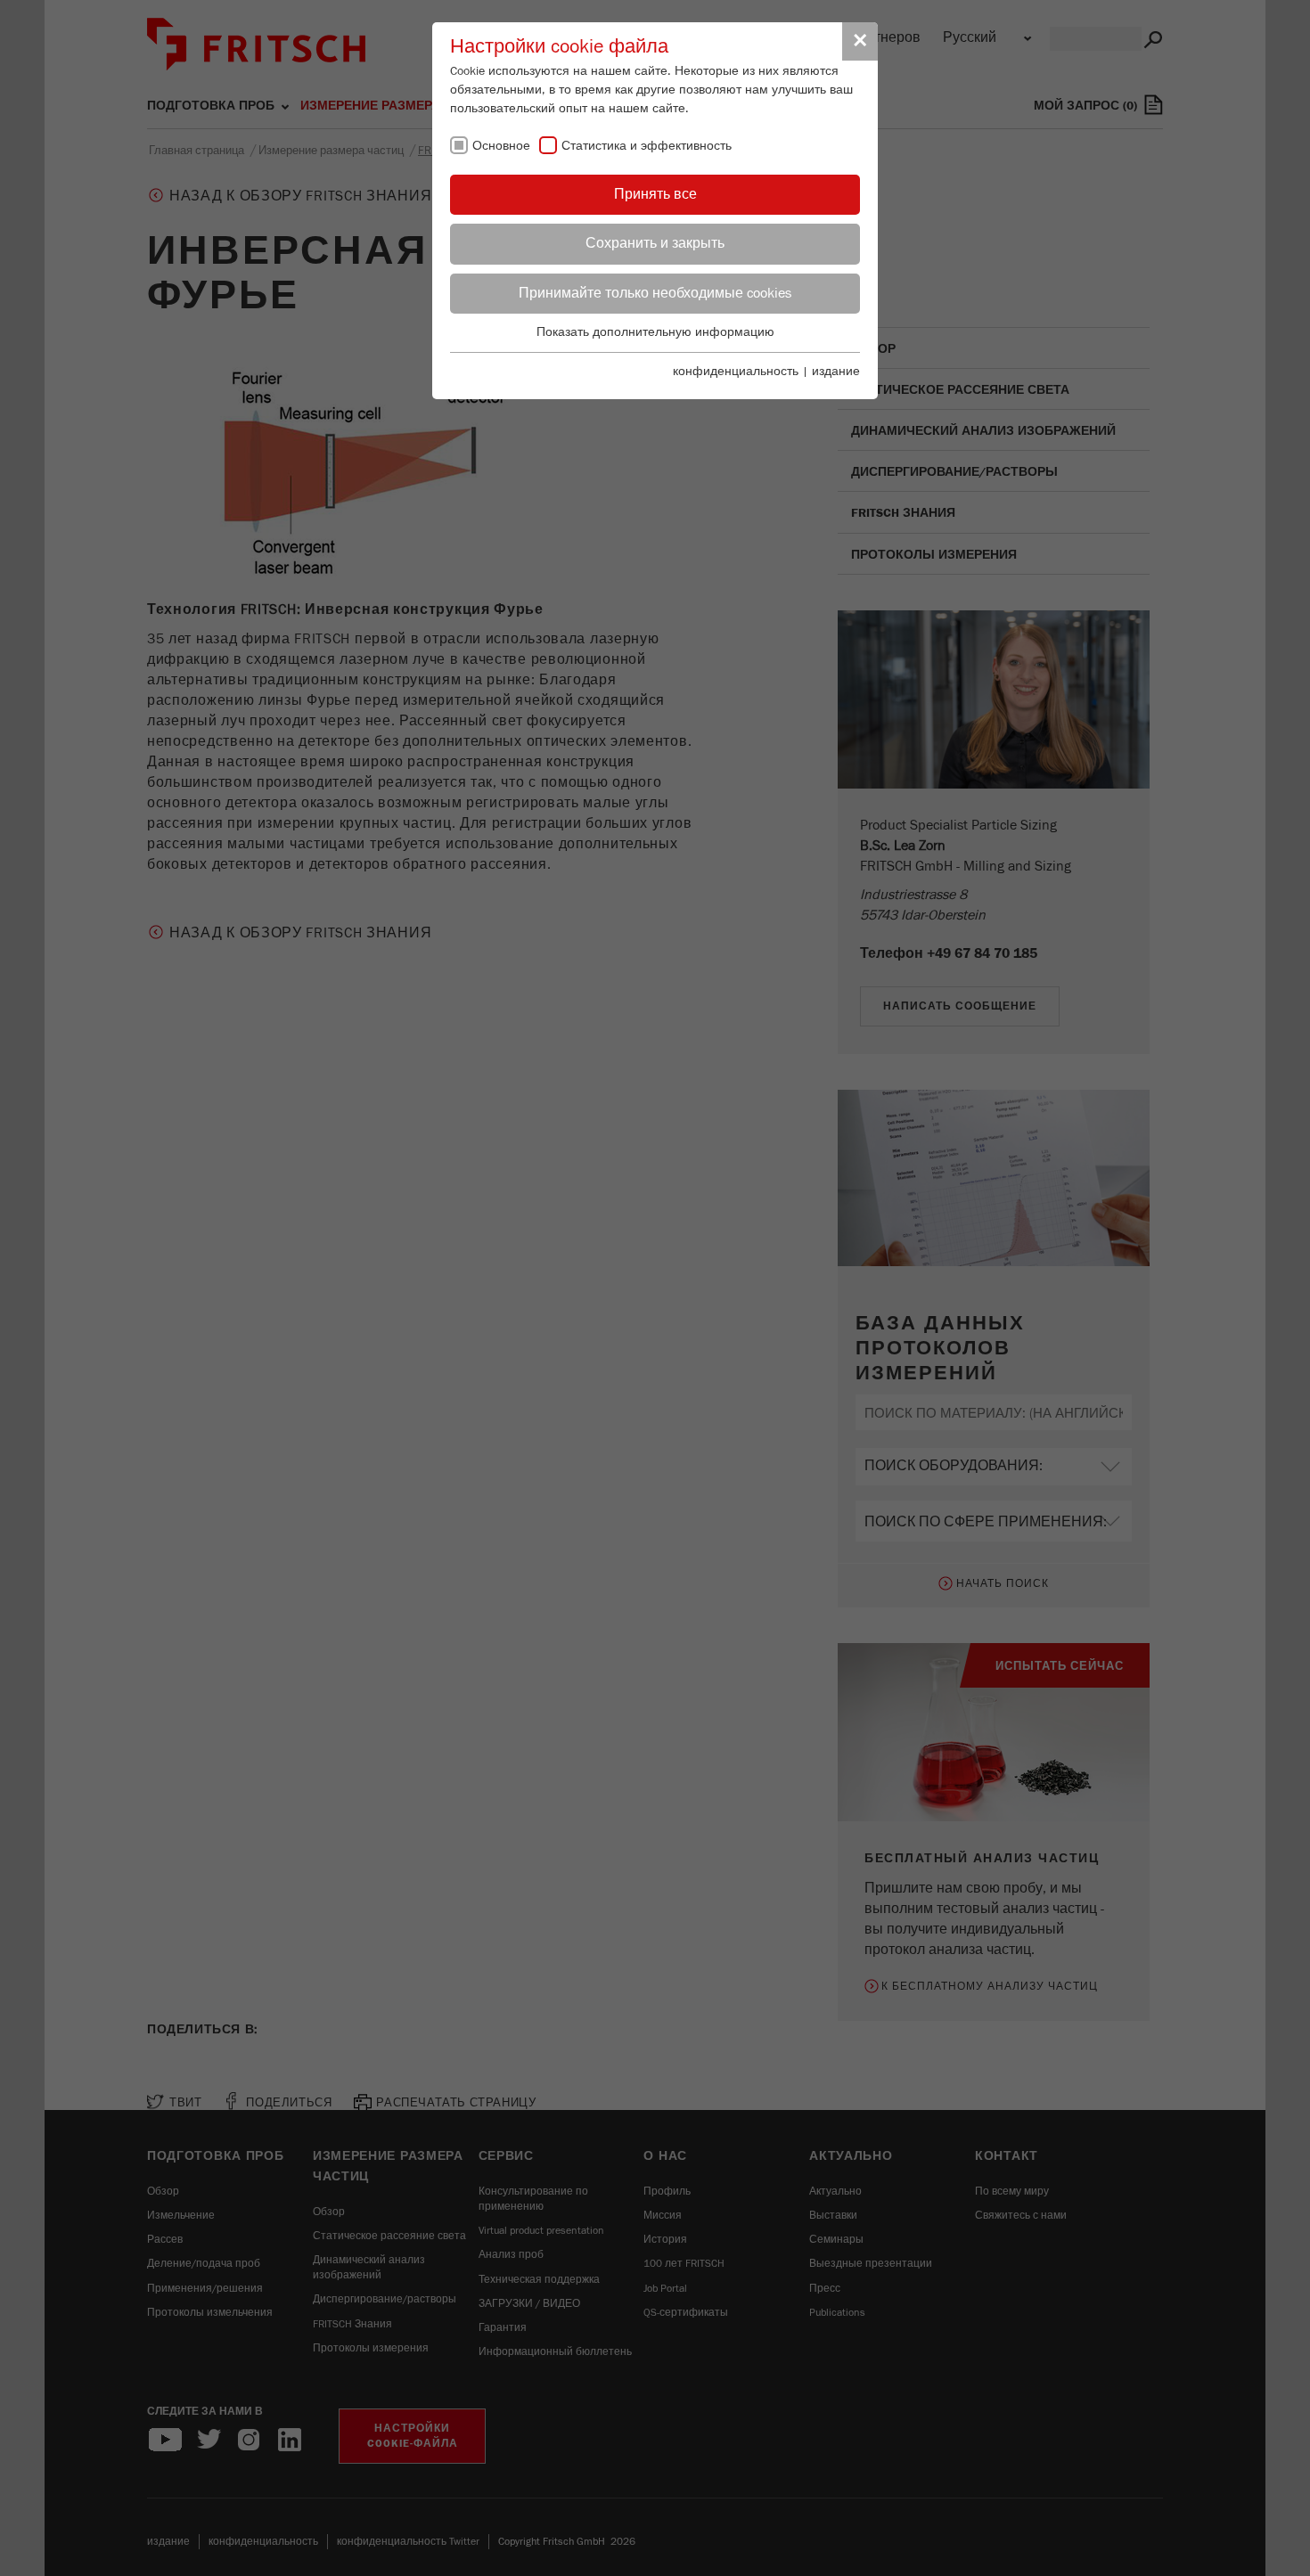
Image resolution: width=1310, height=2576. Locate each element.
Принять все (655, 194)
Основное (501, 146)
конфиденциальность (736, 372)
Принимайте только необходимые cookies (655, 293)
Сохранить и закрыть (655, 243)
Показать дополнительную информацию (655, 332)
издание (836, 372)
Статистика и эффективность (647, 146)
